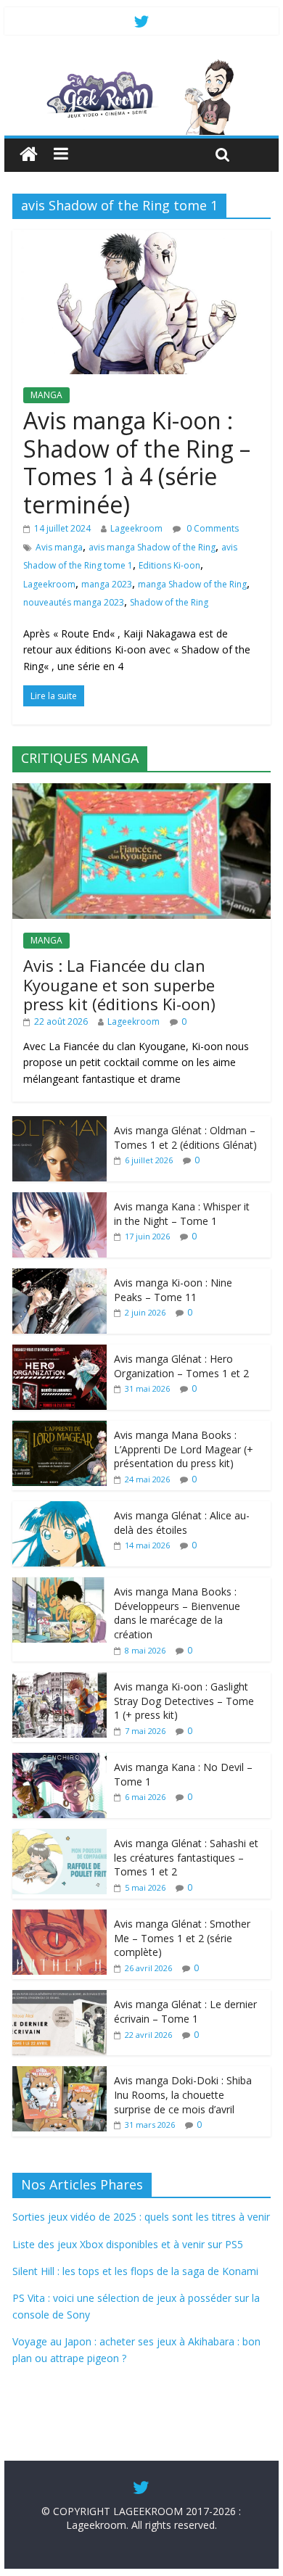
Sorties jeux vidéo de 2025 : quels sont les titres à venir (141, 2217)
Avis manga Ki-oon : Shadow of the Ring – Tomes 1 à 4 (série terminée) (137, 462)
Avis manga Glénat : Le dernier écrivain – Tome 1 (185, 2011)
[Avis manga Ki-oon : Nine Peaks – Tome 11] (60, 1276)
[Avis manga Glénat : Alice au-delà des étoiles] (60, 1509)
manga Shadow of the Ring (192, 584)
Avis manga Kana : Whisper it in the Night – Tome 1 (182, 1214)
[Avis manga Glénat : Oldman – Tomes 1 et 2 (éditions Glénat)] (60, 1124)
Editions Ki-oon (169, 565)
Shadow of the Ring (169, 602)
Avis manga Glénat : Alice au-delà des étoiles (182, 1523)
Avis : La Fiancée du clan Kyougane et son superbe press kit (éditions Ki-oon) (119, 984)
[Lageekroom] (141, 65)
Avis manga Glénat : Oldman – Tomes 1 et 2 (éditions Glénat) (185, 1138)
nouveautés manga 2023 (74, 602)
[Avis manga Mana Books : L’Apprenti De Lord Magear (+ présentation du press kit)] (60, 1428)
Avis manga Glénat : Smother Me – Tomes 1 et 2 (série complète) (182, 1938)
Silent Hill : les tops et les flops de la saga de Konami (135, 2271)
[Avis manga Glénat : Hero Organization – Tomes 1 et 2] (60, 1352)
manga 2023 (107, 584)
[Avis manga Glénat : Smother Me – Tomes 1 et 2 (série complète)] (60, 1917)
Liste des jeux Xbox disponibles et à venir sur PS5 (128, 2244)
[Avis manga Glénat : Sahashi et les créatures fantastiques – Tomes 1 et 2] (60, 1837)
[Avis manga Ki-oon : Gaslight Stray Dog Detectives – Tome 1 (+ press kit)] (60, 1680)
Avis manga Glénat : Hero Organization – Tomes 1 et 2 (181, 1366)
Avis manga (59, 547)
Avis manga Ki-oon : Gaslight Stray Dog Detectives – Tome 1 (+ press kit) (184, 1701)
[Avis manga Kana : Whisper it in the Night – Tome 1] (60, 1200)
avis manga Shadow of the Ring (152, 547)
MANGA (46, 395)
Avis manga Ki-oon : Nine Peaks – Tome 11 (173, 1290)
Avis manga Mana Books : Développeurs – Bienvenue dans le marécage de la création (177, 1613)
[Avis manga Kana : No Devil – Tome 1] (60, 1760)
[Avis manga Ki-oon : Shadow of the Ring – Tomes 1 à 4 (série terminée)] (141, 239)
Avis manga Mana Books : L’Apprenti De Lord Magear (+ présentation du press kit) (184, 1449)
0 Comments (212, 528)
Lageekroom (136, 528)
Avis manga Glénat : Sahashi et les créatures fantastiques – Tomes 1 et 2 (186, 1857)
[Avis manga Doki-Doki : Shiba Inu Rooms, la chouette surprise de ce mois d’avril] (60, 2074)
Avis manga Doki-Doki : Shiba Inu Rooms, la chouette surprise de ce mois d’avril (183, 2094)
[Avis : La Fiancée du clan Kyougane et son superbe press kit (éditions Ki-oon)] (141, 791)
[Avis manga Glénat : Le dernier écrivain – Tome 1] (60, 1998)
